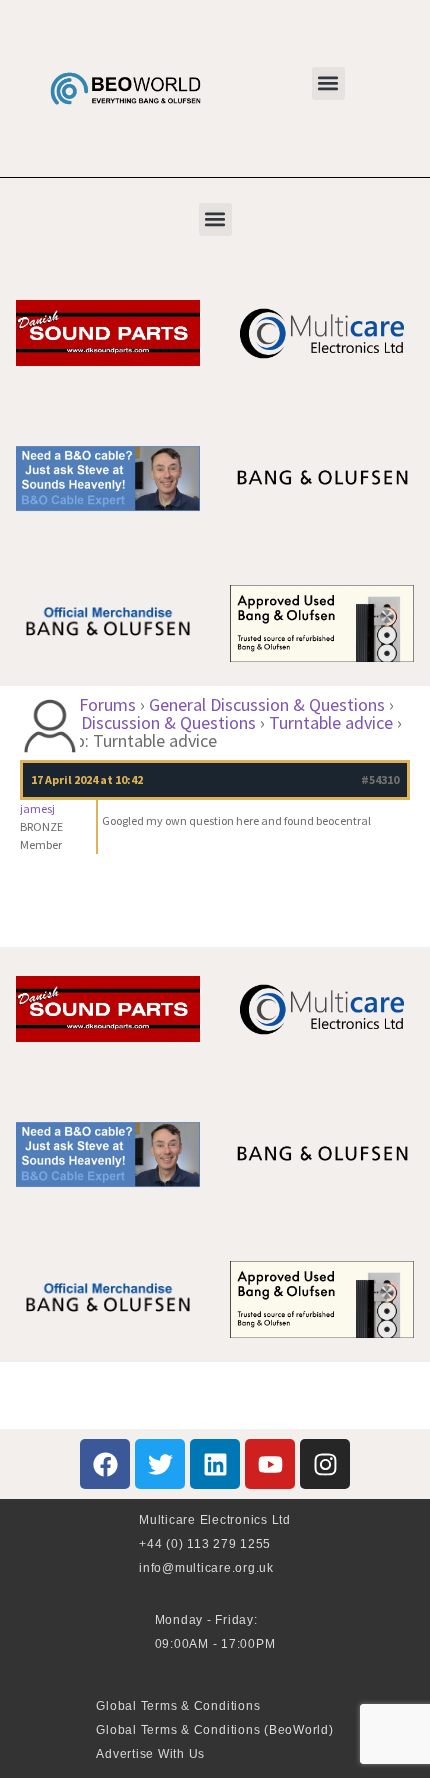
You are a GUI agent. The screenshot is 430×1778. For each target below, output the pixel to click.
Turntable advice (331, 722)
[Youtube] (270, 1464)
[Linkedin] (215, 1464)
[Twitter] (160, 1464)
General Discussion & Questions (267, 704)
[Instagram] (325, 1464)
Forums (107, 704)
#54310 (380, 779)
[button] (328, 83)
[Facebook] (105, 1464)
